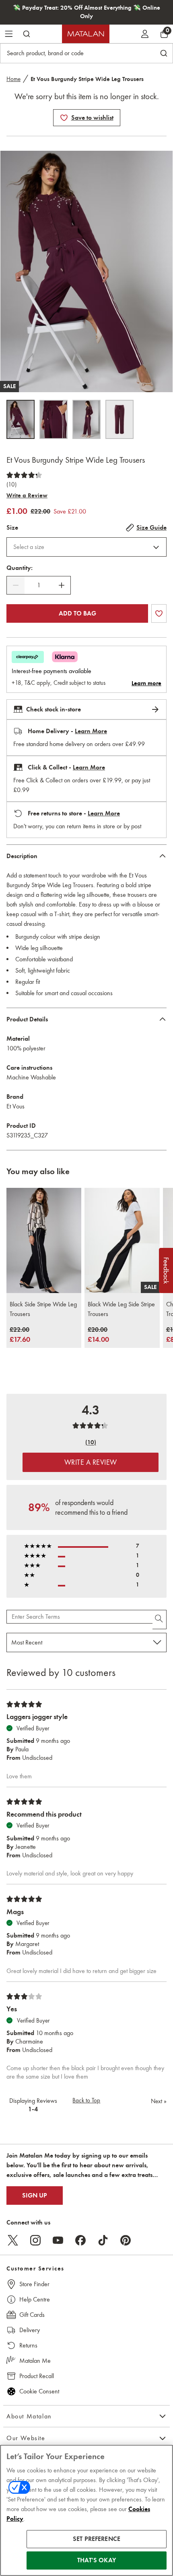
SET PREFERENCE (97, 2539)
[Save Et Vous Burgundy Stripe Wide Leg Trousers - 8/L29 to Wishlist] (64, 118)
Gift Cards (32, 2315)
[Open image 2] (54, 419)
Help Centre (35, 2299)
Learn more (146, 683)
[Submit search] (27, 34)
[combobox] (86, 547)
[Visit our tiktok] (103, 2240)
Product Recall (37, 2376)
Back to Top (86, 2100)
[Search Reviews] (160, 1620)
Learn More (91, 731)
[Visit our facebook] (80, 2240)
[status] (39, 585)
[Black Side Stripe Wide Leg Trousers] (44, 1240)
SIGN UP (35, 2196)
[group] (20, 1335)
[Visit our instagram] (35, 2240)
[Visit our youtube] (58, 2240)
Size (12, 528)
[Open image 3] (86, 419)
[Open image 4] (119, 419)
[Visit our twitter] (13, 2240)
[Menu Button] (9, 34)
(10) (11, 484)
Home (13, 79)
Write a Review (27, 495)
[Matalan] (86, 34)
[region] (86, 2510)
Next (159, 2101)
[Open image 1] (21, 419)
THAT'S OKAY (97, 2560)
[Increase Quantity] (62, 585)
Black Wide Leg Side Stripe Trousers (121, 1309)
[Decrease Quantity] (16, 585)
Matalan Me (35, 2361)
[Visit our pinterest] (126, 2240)
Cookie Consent (39, 2391)
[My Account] (145, 34)
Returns (28, 2345)
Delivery (30, 2330)
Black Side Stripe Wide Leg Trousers (43, 1309)
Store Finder (34, 2284)
